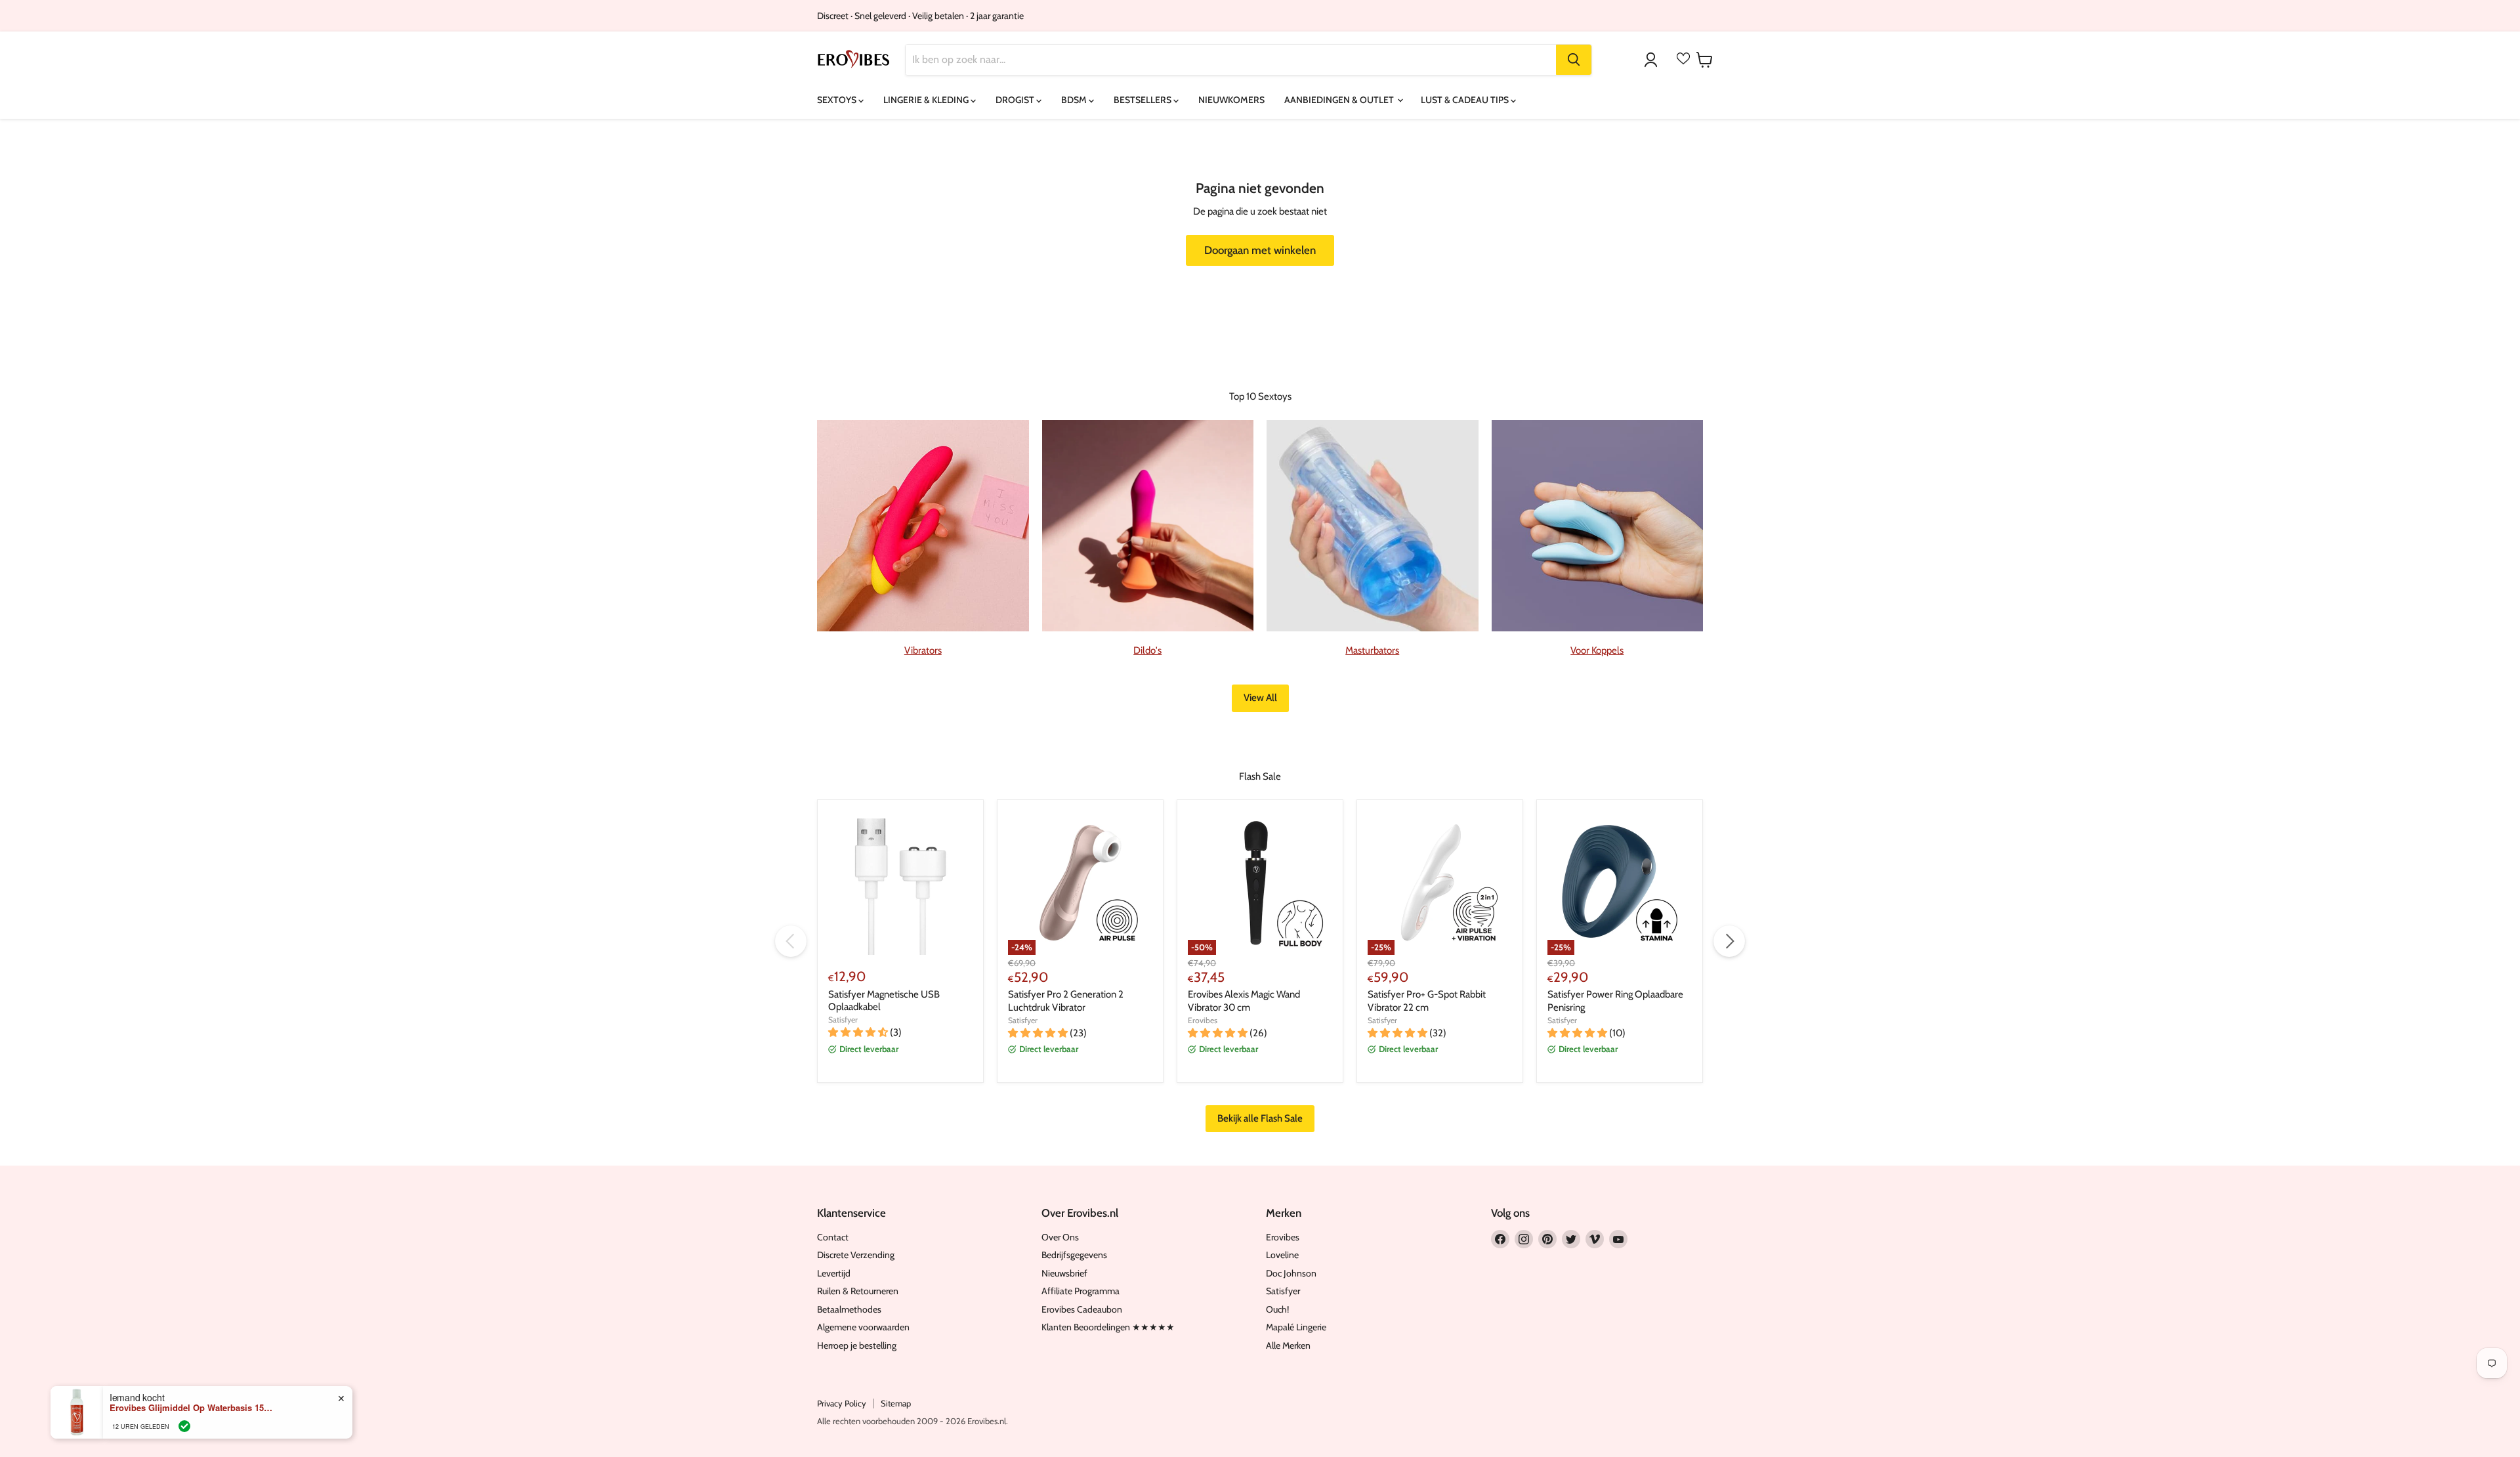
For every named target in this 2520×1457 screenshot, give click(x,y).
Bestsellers (1144, 100)
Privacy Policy (842, 1403)
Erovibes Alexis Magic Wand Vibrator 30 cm (1244, 1001)
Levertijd (834, 1273)
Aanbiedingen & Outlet (1340, 100)
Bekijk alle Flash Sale (1260, 1118)
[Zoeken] (1574, 60)
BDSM (1075, 100)
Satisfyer (843, 1020)
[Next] (1729, 941)
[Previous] (791, 941)
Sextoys (838, 100)
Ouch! (1277, 1309)
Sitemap (896, 1403)
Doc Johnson (1291, 1273)
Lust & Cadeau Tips (1466, 100)
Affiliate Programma (1081, 1291)
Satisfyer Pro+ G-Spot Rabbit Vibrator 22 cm (1427, 1001)
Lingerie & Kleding (927, 100)
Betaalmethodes (849, 1309)
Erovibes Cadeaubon (1082, 1309)
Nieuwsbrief (1064, 1273)
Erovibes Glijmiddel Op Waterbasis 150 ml (192, 1406)
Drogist (1016, 100)
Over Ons (1060, 1237)
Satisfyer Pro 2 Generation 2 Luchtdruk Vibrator (1066, 1001)
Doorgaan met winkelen (1260, 250)
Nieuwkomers (1231, 100)
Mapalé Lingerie (1296, 1327)
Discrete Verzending (856, 1255)
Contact (833, 1237)
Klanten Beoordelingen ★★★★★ (1108, 1327)
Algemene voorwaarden (863, 1327)
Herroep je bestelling (857, 1345)
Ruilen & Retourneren (858, 1291)
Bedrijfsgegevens (1074, 1255)
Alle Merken (1288, 1345)
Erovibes (1203, 1020)
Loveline (1282, 1255)
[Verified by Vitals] (184, 1425)
